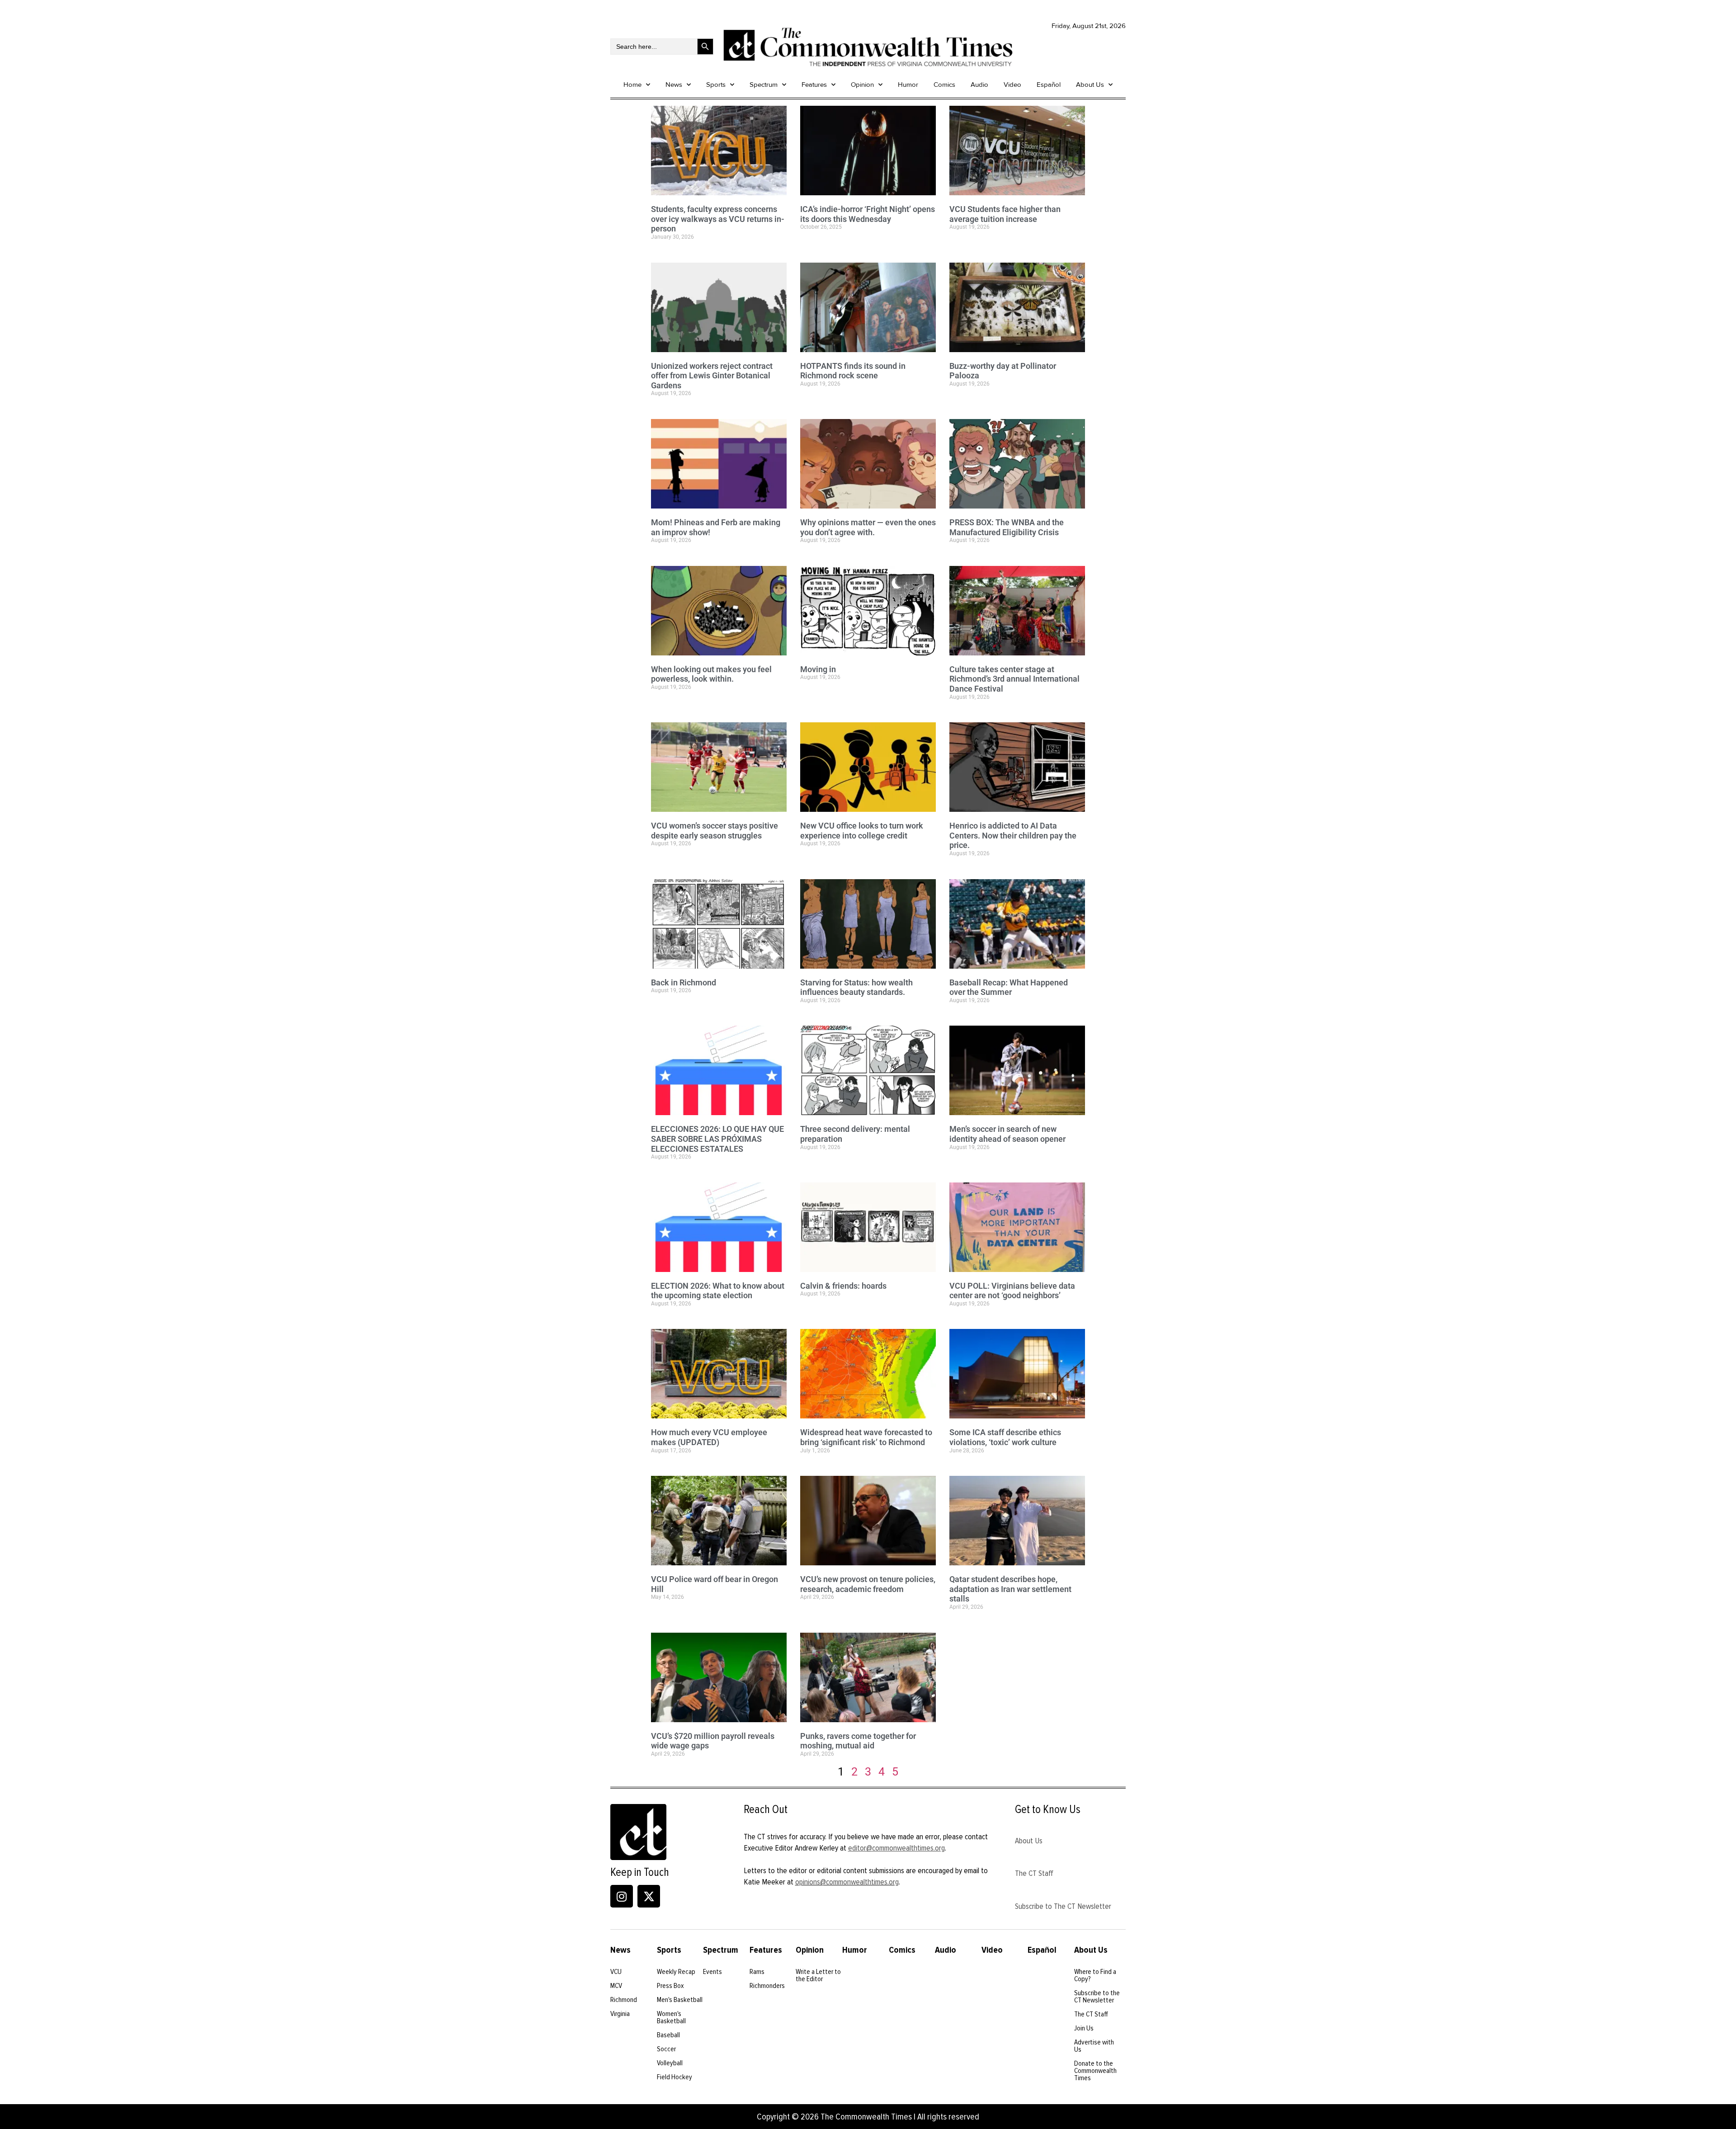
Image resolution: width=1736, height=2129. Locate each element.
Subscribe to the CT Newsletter (1097, 1997)
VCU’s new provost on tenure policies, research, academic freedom (868, 1584)
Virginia (620, 2014)
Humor (908, 85)
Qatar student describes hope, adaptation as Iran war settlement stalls (1010, 1589)
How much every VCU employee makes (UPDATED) (709, 1437)
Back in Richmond (684, 982)
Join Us (1084, 2028)
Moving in (818, 669)
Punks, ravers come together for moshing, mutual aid (858, 1741)
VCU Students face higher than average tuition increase (1005, 214)
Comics (944, 85)
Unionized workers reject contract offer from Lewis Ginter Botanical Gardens (712, 376)
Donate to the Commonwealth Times (1095, 2071)
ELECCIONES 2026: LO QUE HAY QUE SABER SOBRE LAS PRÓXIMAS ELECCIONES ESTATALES (717, 1139)
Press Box (670, 1986)
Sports (716, 85)
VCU (616, 1972)
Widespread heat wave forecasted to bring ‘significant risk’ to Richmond (866, 1437)
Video (1012, 85)
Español (1049, 85)
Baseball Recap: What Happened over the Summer (1009, 987)
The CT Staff (1034, 1873)
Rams (757, 1972)
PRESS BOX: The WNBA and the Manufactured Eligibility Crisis (1007, 527)
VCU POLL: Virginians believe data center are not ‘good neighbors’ (1012, 1291)
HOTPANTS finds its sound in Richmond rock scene (853, 371)
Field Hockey (675, 2077)
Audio (979, 85)
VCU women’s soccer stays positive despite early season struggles (715, 831)
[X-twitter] (649, 1896)
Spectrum (764, 85)
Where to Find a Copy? (1095, 1975)
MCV (616, 1986)
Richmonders (767, 1986)
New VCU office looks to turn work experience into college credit (862, 831)
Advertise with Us (1094, 2046)
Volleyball (670, 2063)
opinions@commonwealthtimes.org (847, 1882)
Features (814, 85)
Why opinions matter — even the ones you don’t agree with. (868, 527)
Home (632, 85)
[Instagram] (622, 1896)
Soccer (666, 2049)
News (674, 85)
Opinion (862, 85)
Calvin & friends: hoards (843, 1286)
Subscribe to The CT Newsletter (1063, 1906)
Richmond (624, 2000)
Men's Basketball (680, 2000)
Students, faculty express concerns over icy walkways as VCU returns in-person (718, 219)
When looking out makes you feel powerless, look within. (711, 674)
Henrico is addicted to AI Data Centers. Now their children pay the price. (1013, 835)
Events (712, 1972)
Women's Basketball (671, 2017)
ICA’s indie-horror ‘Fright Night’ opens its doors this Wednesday (868, 214)
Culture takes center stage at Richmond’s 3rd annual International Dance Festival (1014, 679)
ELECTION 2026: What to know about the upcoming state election (718, 1291)
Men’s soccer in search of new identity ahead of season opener (1007, 1134)
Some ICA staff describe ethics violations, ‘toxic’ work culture (1005, 1437)
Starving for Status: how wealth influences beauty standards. (856, 987)
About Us (1090, 85)
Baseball (668, 2035)
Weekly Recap (676, 1972)
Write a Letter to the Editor (818, 1975)
